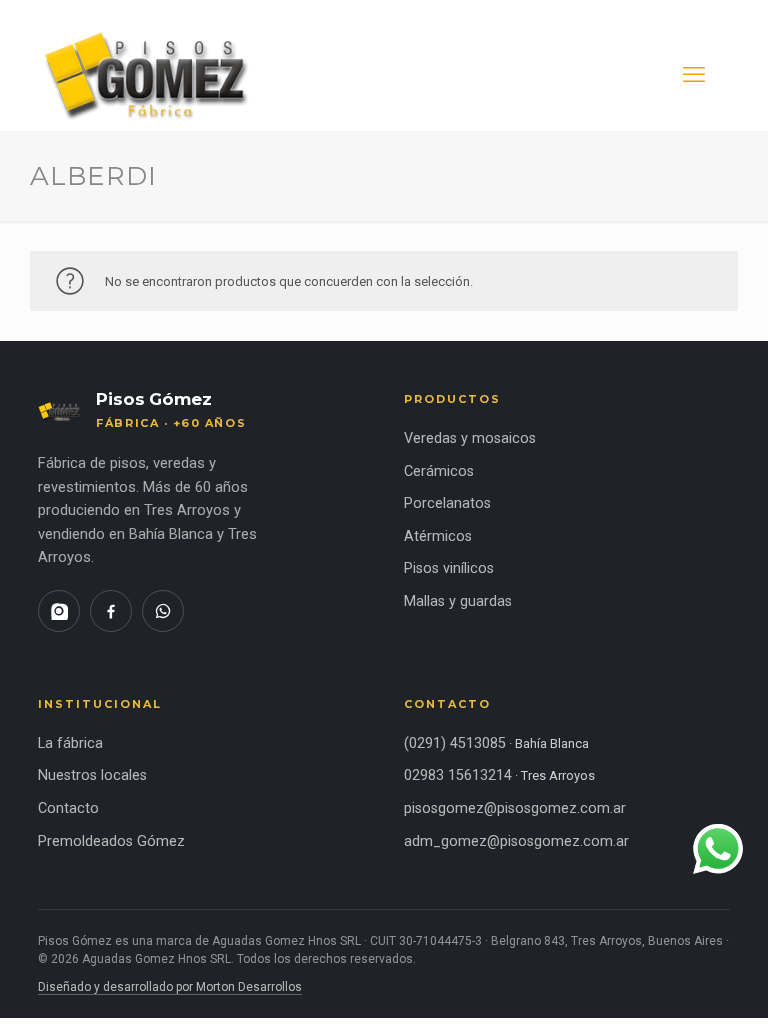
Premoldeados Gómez (111, 841)
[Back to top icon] (672, 983)
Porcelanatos (447, 503)
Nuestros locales (92, 775)
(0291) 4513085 (455, 743)
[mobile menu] (694, 75)
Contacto (68, 808)
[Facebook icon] (654, 10)
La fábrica (70, 743)
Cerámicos (439, 471)
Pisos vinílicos (449, 568)
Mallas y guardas (458, 601)
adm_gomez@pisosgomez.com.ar (516, 841)
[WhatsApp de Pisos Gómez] (163, 611)
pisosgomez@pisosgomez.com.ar (515, 808)
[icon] (714, 10)
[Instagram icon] (684, 10)
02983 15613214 (458, 775)
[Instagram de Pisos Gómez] (59, 611)
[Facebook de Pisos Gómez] (111, 611)
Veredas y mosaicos (470, 438)
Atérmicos (438, 536)
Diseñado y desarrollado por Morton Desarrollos (170, 987)
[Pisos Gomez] (149, 75)
